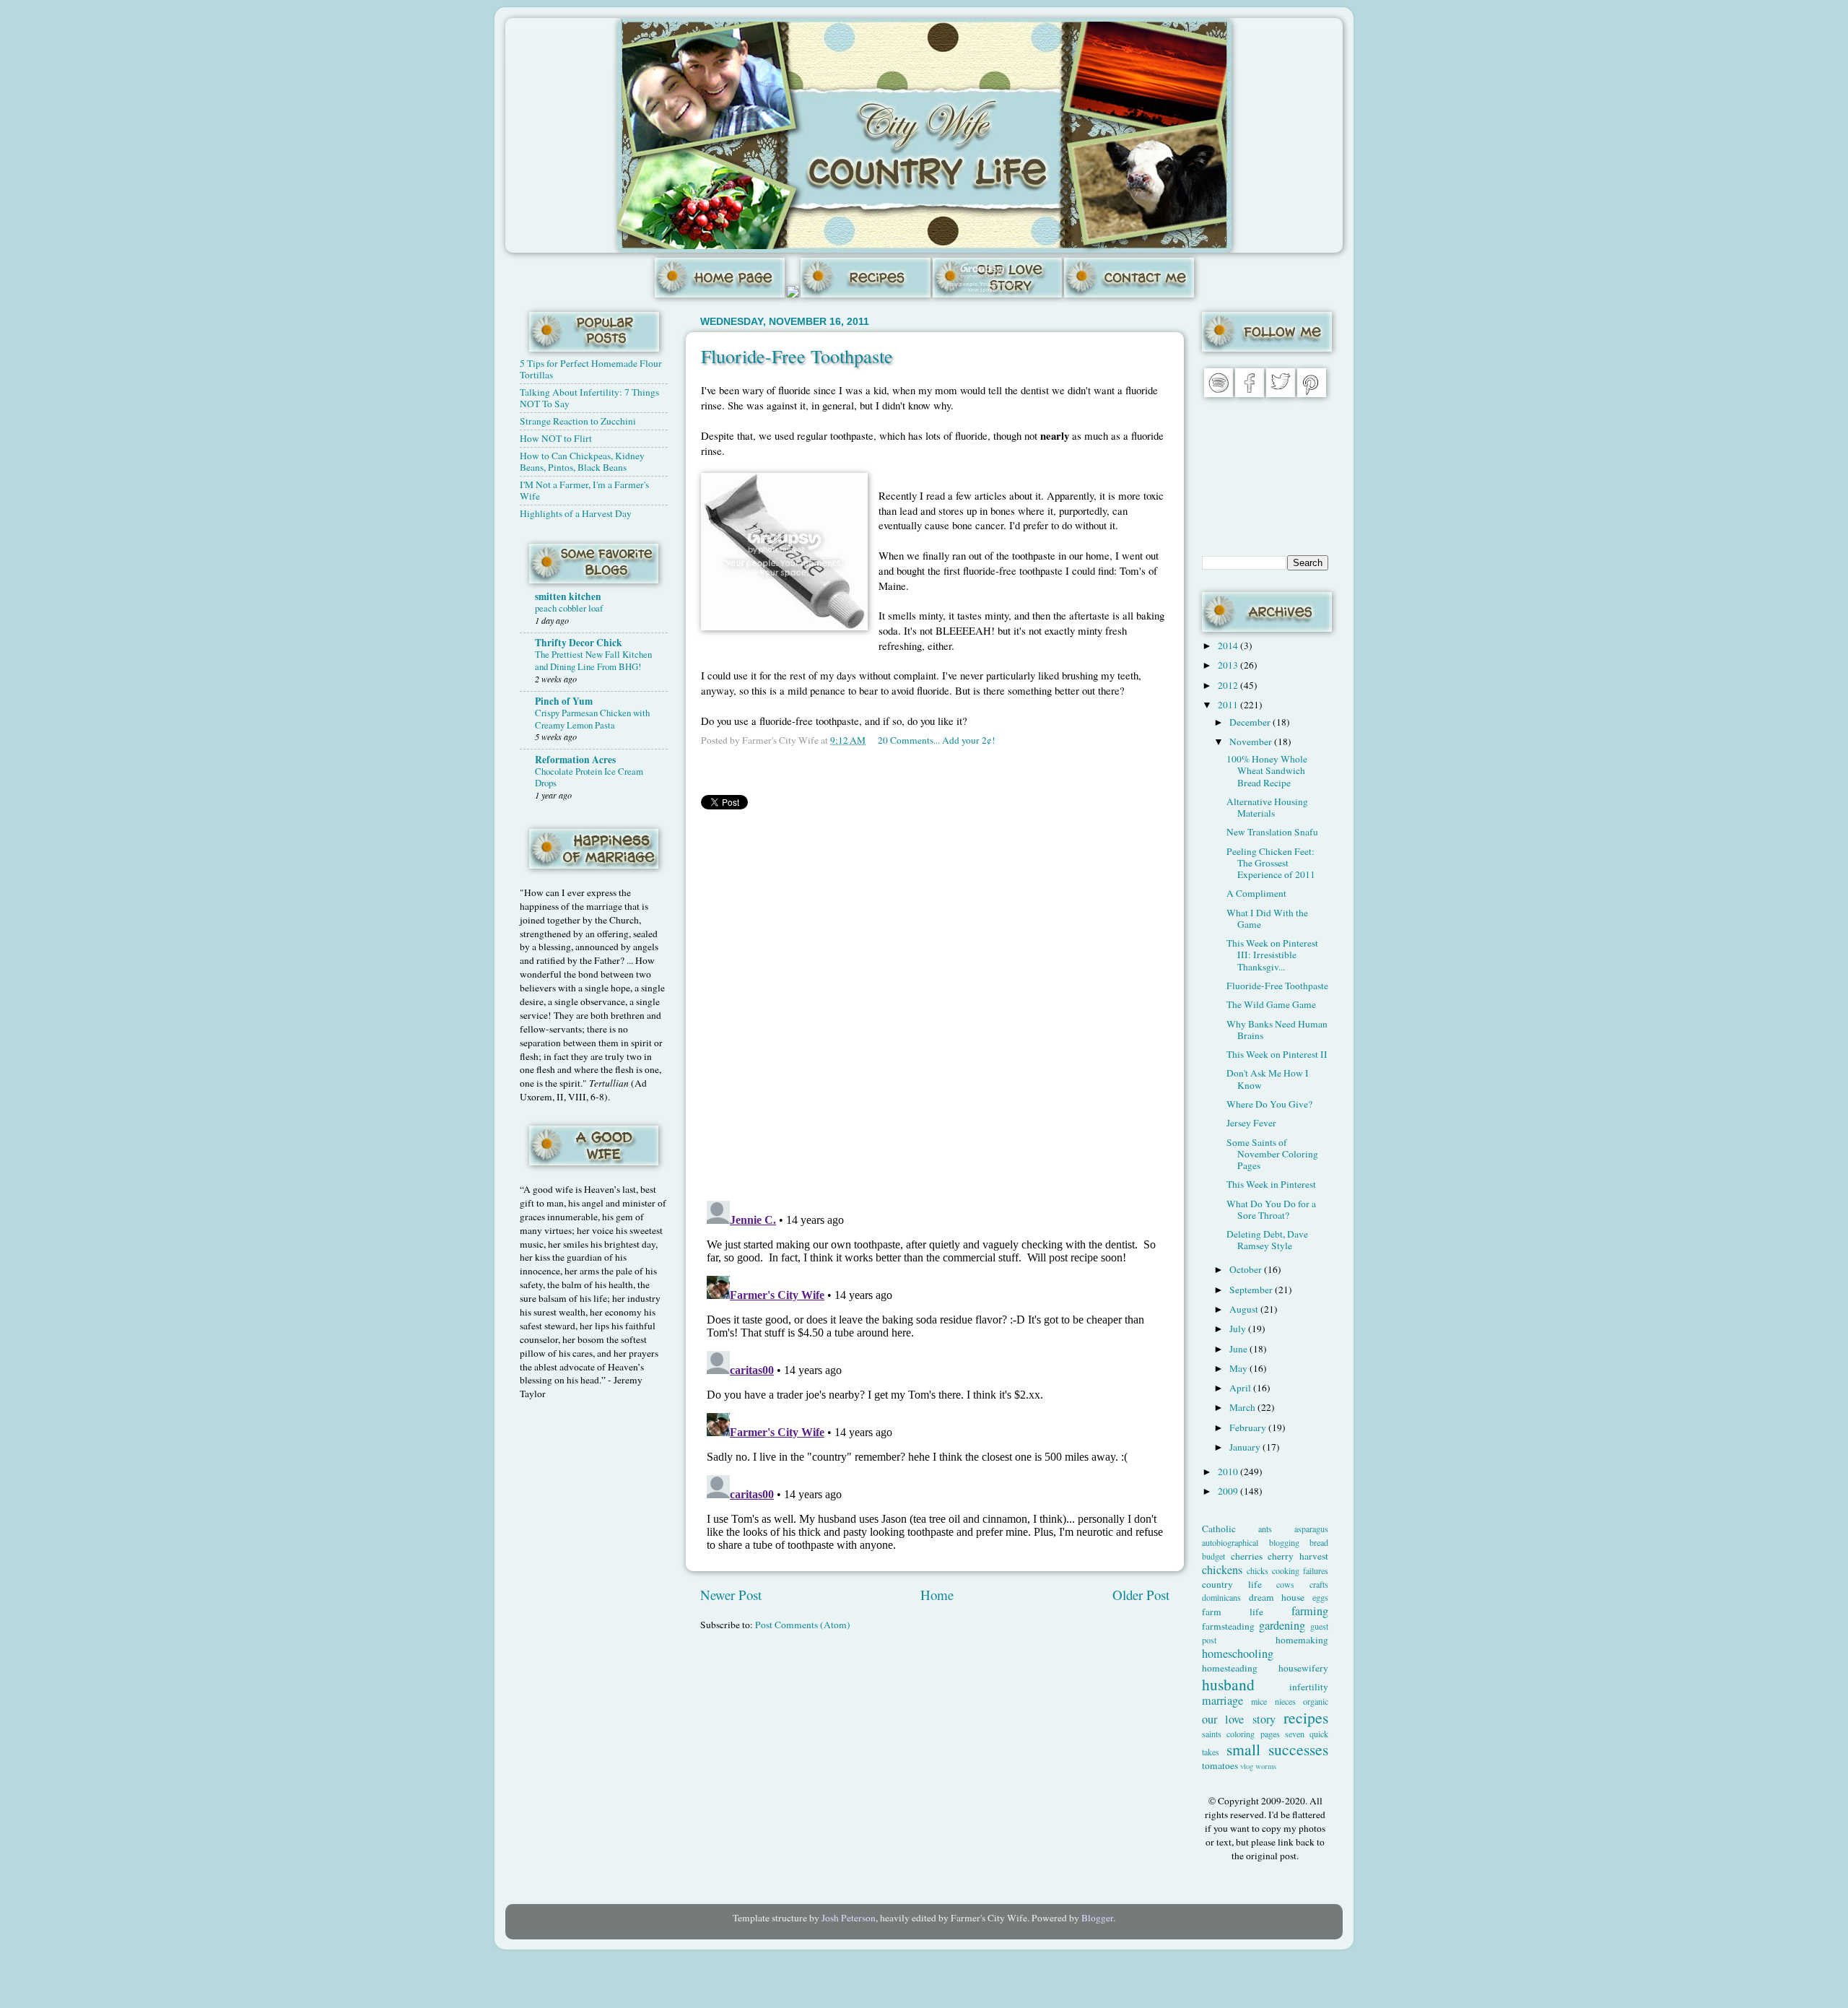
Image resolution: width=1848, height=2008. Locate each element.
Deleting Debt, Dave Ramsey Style (1267, 1240)
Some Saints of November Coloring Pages (1272, 1154)
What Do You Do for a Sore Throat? (1271, 1209)
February (1249, 1427)
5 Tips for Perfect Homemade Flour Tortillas (591, 369)
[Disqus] (935, 1002)
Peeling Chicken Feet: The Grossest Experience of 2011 (1271, 863)
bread (1319, 1542)
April (1241, 1388)
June (1239, 1349)
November (1252, 742)
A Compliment (1256, 893)
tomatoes (1220, 1765)
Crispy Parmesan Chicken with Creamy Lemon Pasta (592, 719)
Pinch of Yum (564, 701)
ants (1265, 1529)
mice (1259, 1701)
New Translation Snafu (1272, 832)
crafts (1319, 1584)
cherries (1247, 1556)
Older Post (1141, 1595)
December (1251, 722)
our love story (1239, 1719)
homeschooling (1238, 1653)
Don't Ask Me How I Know (1268, 1079)
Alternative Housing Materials (1267, 807)
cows (1285, 1584)
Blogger (1097, 1918)
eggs (1320, 1597)
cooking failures (1300, 1570)
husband (1228, 1684)
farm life (1233, 1612)
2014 (1229, 646)
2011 (1229, 705)
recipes (1306, 1717)
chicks (1258, 1570)
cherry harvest (1298, 1556)
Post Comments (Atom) (803, 1625)
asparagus (1311, 1529)
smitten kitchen (568, 596)
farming (1310, 1611)
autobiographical (1230, 1542)
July (1239, 1329)
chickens (1222, 1570)
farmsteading (1228, 1626)
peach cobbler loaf (569, 608)
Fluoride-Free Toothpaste (797, 356)
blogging (1284, 1542)
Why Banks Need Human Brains (1277, 1030)
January (1246, 1447)
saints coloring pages (1241, 1734)
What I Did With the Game (1267, 918)
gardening (1282, 1625)
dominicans (1221, 1597)
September (1252, 1290)
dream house (1277, 1597)
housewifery (1303, 1668)
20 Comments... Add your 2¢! (937, 740)
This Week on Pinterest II (1277, 1054)
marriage (1222, 1700)
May (1239, 1368)
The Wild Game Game (1271, 1004)
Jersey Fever (1251, 1123)
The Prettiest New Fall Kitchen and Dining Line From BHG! (593, 660)
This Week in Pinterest (1271, 1184)
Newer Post (731, 1595)
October (1247, 1269)
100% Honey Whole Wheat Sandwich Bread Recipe (1267, 770)
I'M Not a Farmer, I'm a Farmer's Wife (584, 490)
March (1243, 1407)
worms (1266, 1766)
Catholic (1219, 1529)
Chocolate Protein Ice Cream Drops (589, 777)
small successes (1278, 1749)
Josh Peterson (849, 1918)
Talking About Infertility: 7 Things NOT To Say (589, 398)
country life (1232, 1584)
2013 (1229, 665)
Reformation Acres (575, 760)
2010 (1229, 1472)
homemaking (1302, 1640)
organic (1316, 1701)
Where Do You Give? (1269, 1104)
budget (1213, 1556)
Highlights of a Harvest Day (576, 513)
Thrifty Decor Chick (579, 643)
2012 (1229, 685)
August (1245, 1309)
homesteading (1230, 1668)
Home (937, 1595)
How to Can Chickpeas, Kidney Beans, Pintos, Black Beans (582, 461)
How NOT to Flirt (556, 438)
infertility (1309, 1687)
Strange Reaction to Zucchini (578, 421)
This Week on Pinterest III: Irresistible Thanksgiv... (1272, 955)
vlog (1247, 1766)
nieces (1285, 1701)
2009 (1229, 1491)
